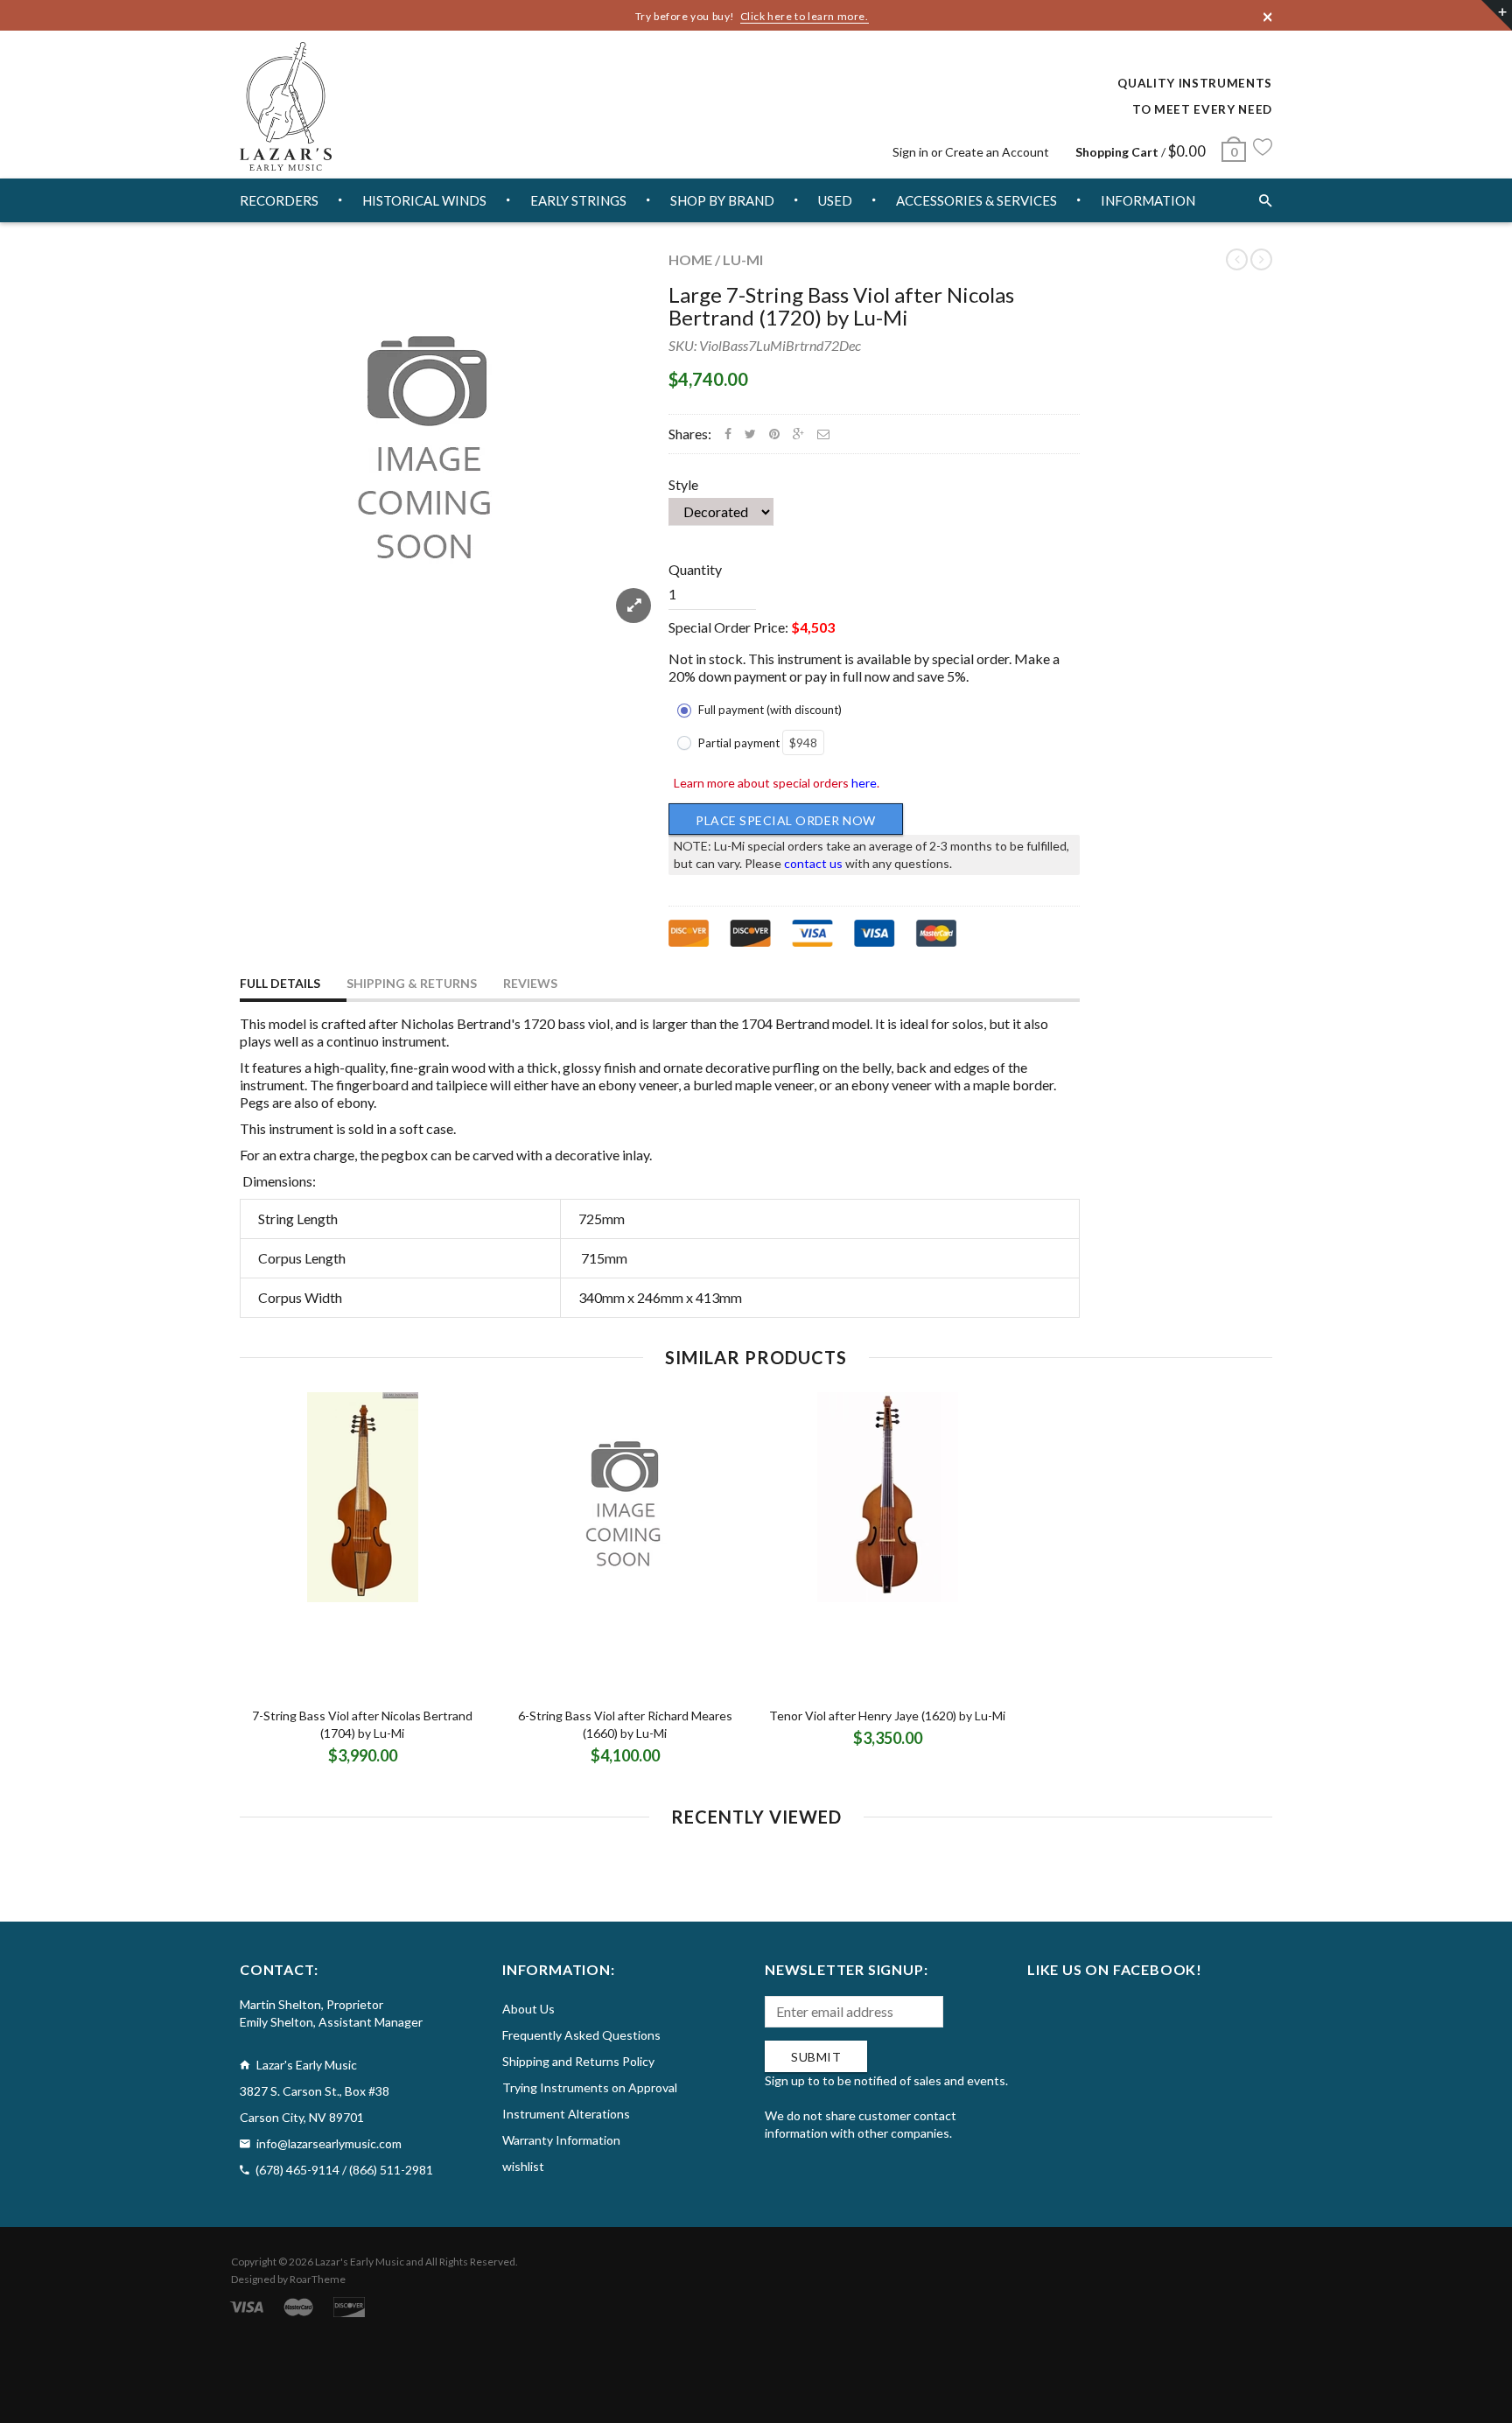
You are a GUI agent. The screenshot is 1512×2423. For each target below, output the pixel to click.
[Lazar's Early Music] (286, 106)
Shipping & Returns (412, 983)
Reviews (530, 983)
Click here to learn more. (805, 16)
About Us (528, 2009)
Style (683, 484)
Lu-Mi (743, 259)
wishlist (523, 2166)
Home (690, 259)
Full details (280, 983)
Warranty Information (561, 2140)
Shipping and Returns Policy (578, 2061)
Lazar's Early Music (360, 2262)
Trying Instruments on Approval (590, 2087)
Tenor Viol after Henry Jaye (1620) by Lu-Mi (887, 1716)
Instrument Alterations (566, 2114)
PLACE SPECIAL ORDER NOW (786, 820)
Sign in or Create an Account (971, 152)
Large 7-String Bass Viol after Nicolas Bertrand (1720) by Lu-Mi (841, 306)
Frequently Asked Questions (581, 2035)
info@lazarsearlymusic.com (329, 2143)
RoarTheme (318, 2279)
